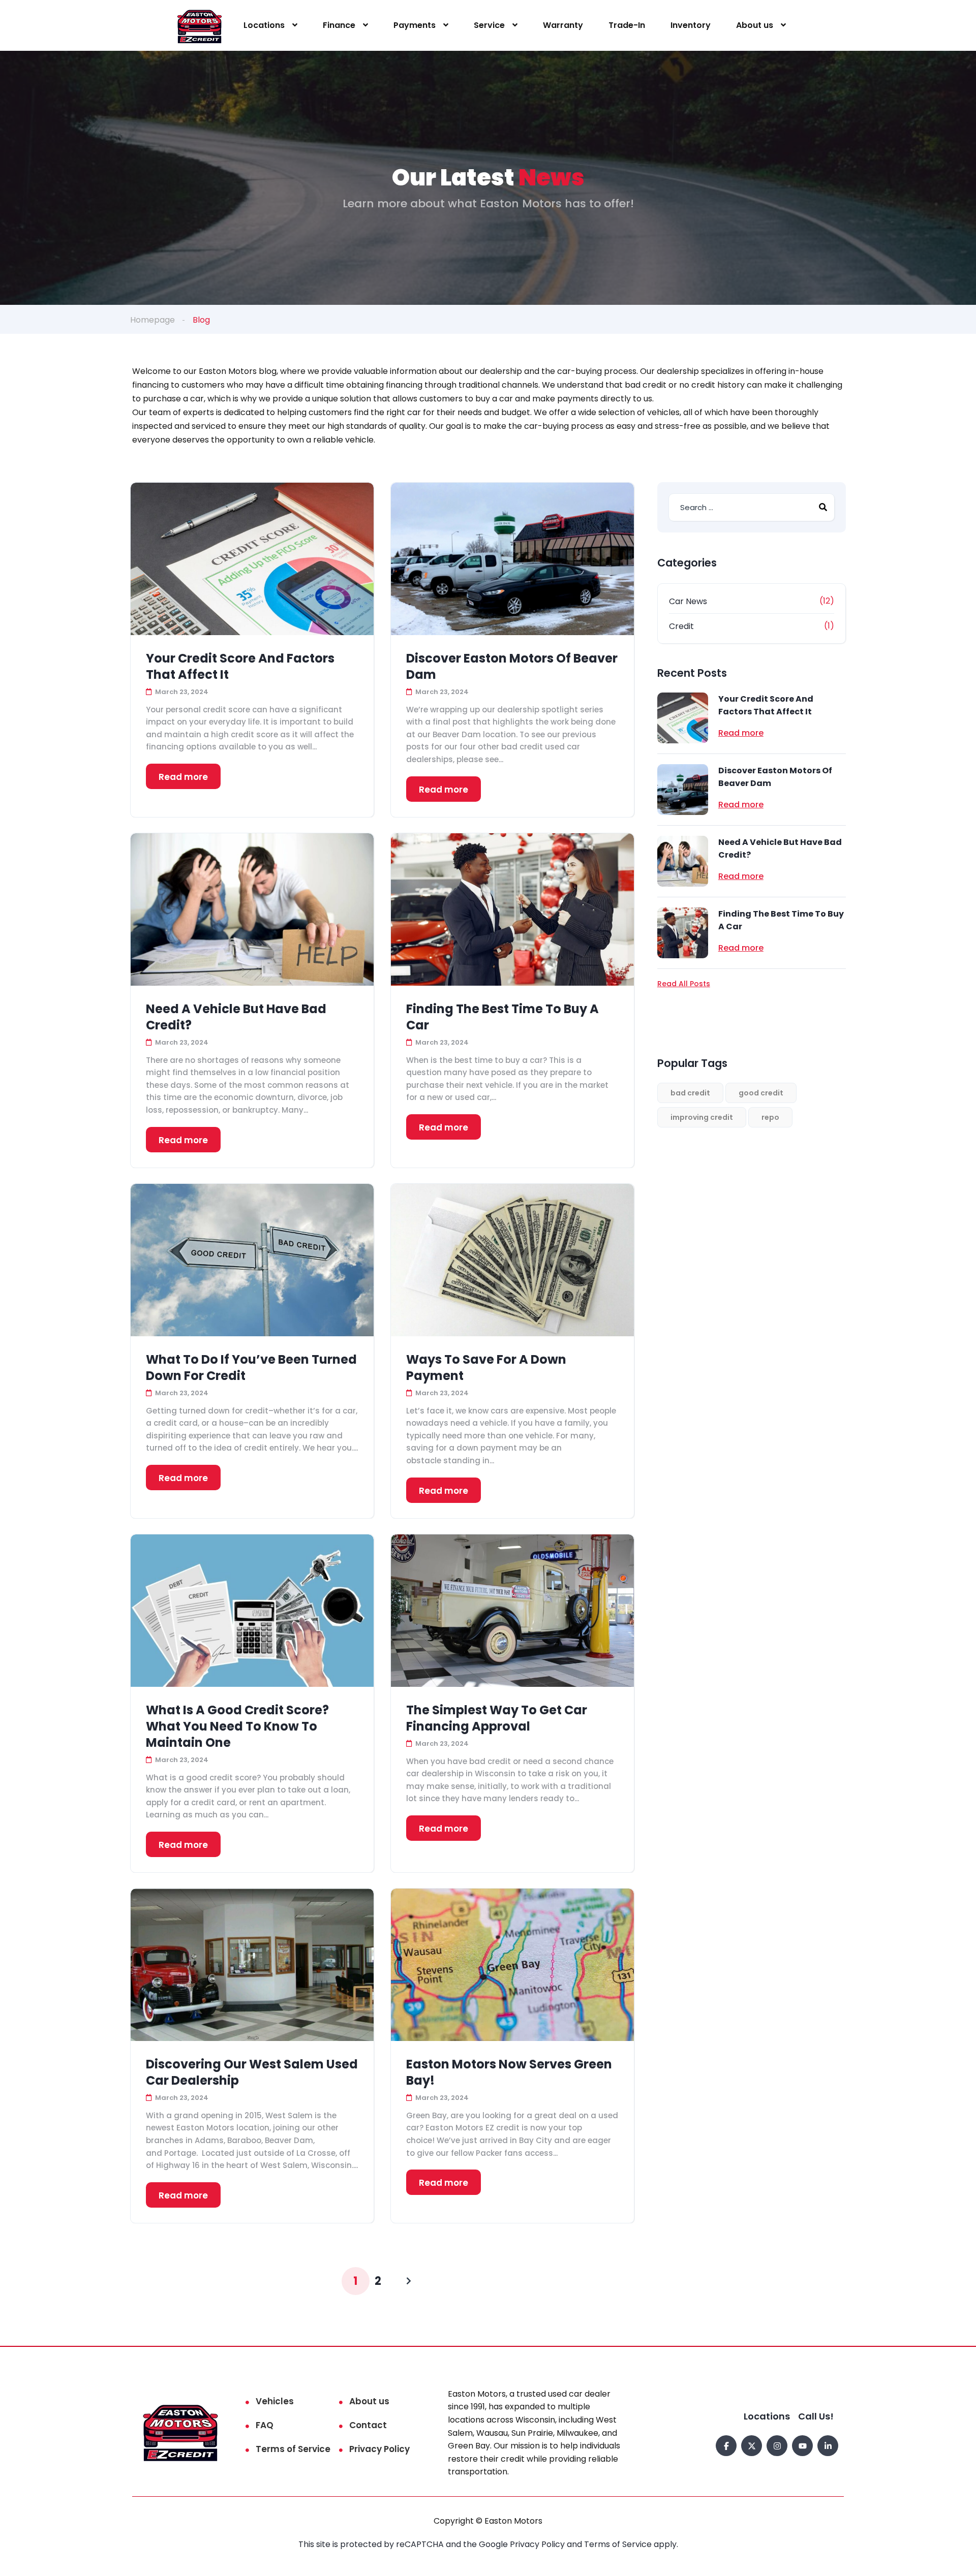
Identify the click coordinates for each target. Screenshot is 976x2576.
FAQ (265, 2425)
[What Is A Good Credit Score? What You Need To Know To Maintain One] (252, 1611)
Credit (681, 626)
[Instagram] (777, 2446)
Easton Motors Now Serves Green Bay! (509, 2072)
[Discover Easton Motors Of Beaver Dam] (512, 559)
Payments (415, 25)
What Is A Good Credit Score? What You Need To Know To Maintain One (237, 1726)
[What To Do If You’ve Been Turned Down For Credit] (252, 1260)
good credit (761, 1093)
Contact (368, 2425)
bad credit (690, 1093)
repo (770, 1117)
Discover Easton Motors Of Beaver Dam (512, 667)
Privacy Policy (379, 2449)
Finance (339, 25)
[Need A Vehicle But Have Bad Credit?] (252, 909)
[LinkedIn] (828, 2446)
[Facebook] (726, 2446)
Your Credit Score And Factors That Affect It (240, 667)
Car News (688, 601)
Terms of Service (293, 2449)
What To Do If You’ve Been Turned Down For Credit (251, 1368)
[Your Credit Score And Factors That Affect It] (252, 559)
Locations (264, 25)
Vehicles (275, 2401)
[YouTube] (802, 2446)
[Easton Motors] (200, 26)
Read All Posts (684, 984)
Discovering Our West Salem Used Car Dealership (252, 2072)
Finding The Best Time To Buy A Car (502, 1017)
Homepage (152, 320)
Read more (183, 777)
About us (755, 25)
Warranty (563, 25)
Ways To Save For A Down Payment (486, 1368)
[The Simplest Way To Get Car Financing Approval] (512, 1611)
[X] (752, 2446)
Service (489, 25)
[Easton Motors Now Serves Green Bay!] (512, 1965)
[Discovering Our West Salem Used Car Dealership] (252, 1965)
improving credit (702, 1117)
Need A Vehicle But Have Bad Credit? (236, 1017)
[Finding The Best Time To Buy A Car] (512, 909)
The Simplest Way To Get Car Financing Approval (497, 1718)
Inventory (691, 25)
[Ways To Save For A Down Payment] (512, 1260)
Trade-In (627, 25)
